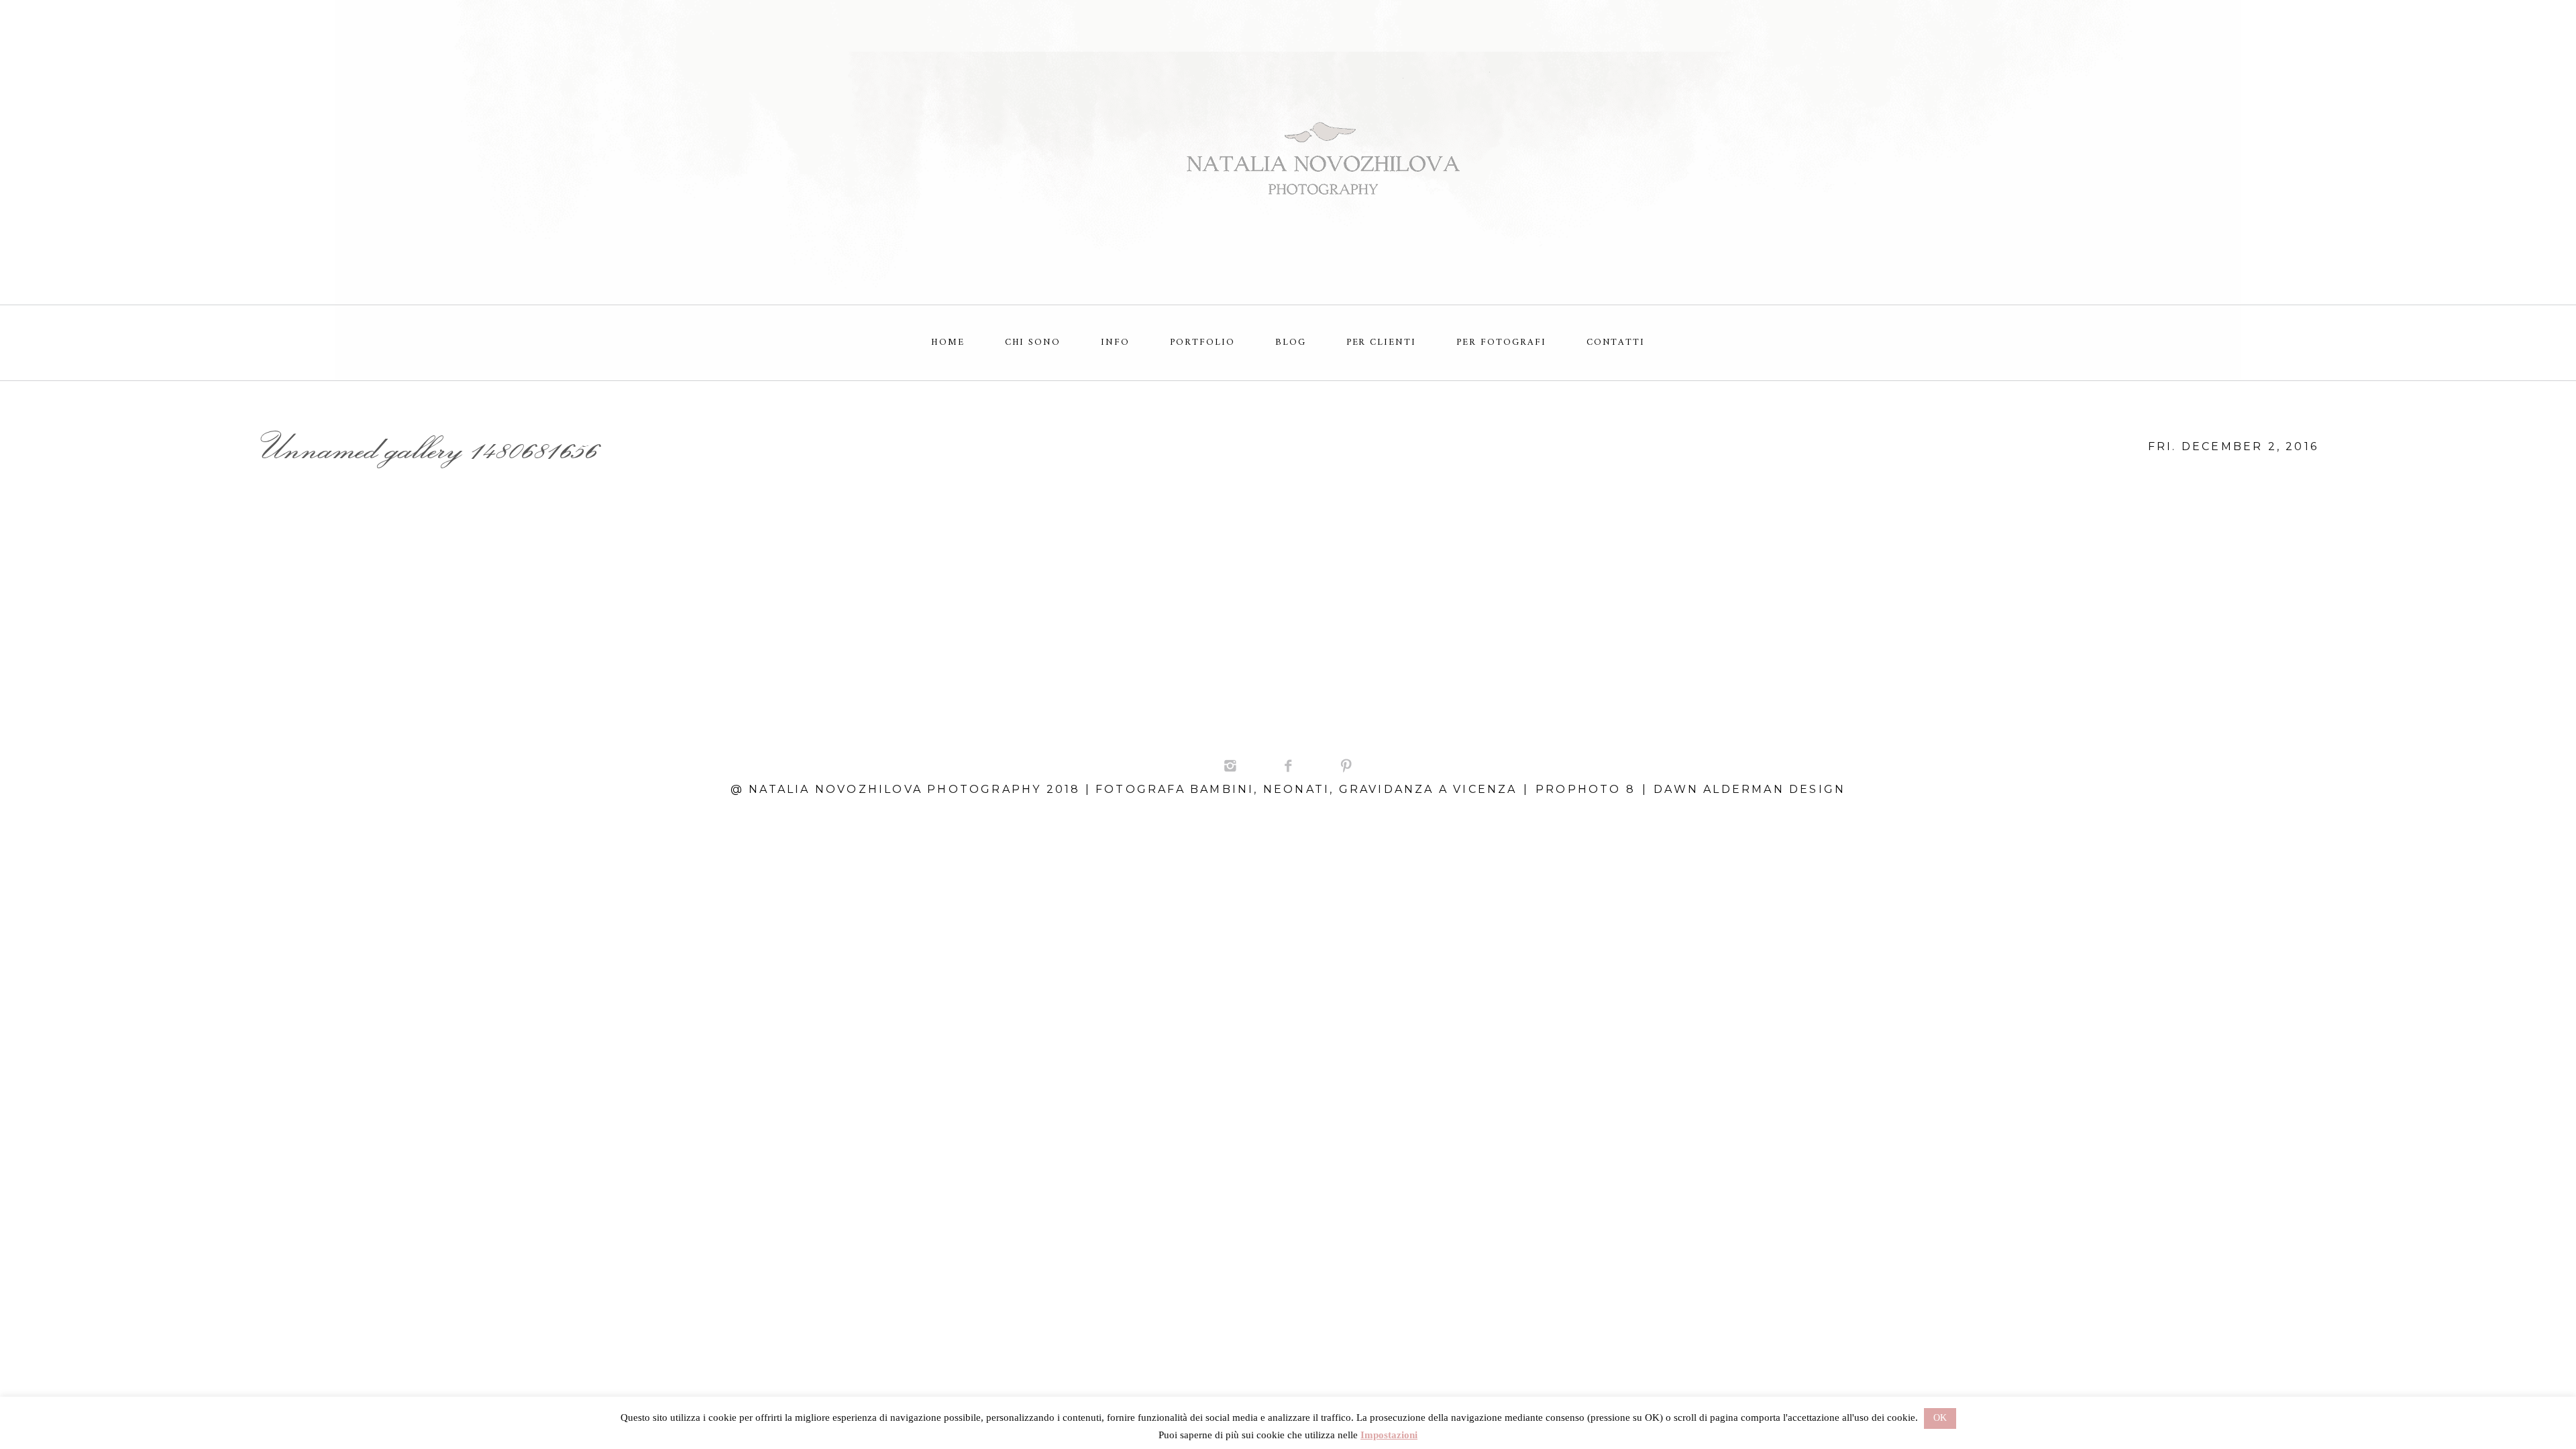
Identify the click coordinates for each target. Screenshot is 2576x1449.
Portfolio (1202, 342)
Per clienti (1382, 342)
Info (1115, 342)
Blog (1291, 342)
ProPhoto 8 (1586, 789)
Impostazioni (1389, 1435)
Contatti (1616, 342)
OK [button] (1940, 1418)
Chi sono (1033, 342)
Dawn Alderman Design (1750, 789)
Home (948, 342)
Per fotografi (1501, 342)
